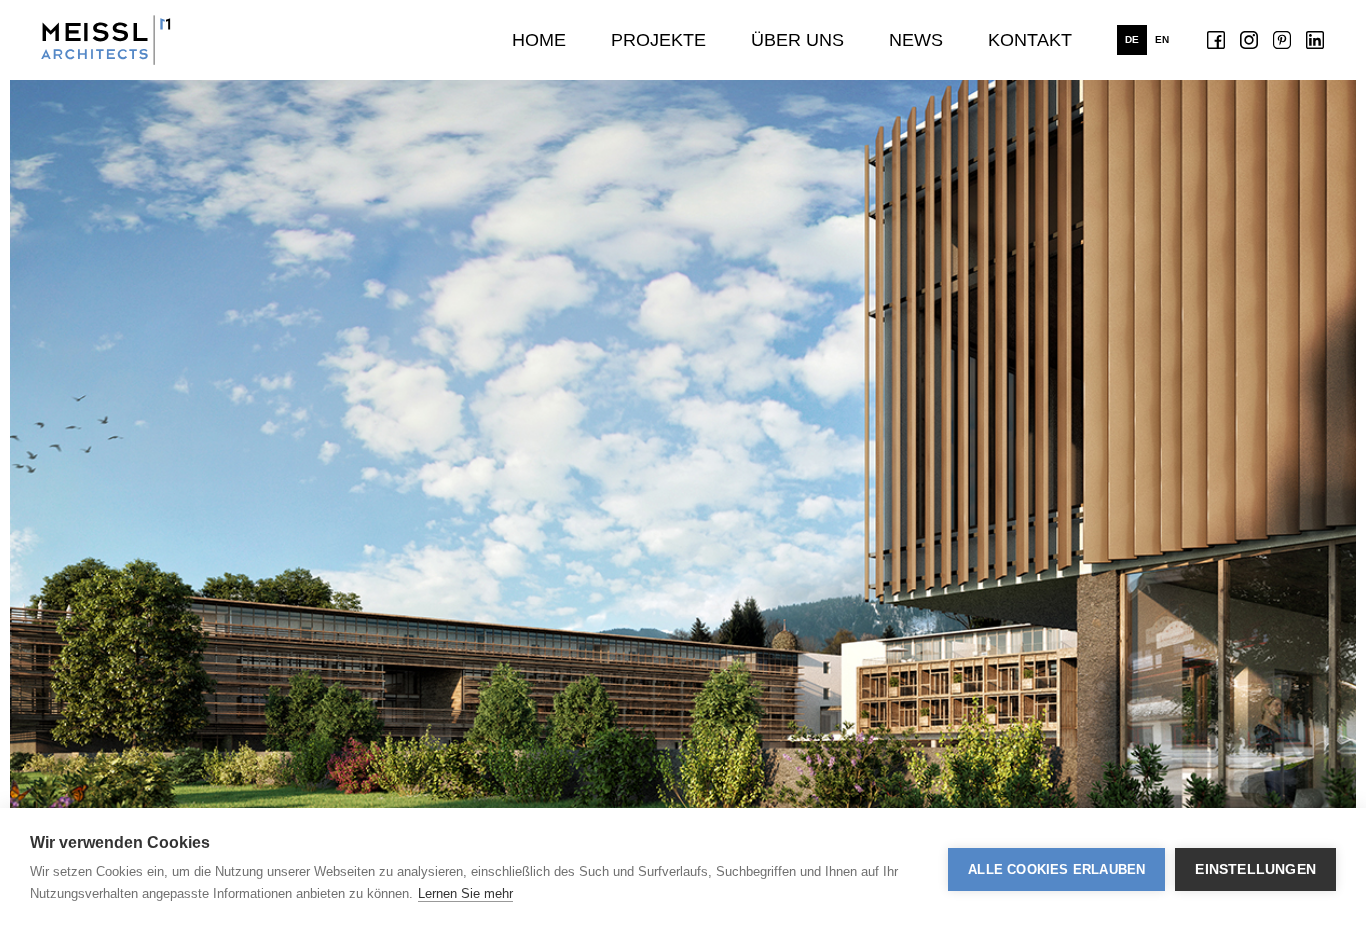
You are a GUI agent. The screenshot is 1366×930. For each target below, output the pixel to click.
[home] (106, 40)
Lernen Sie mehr (465, 893)
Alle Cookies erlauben (1056, 869)
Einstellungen (1255, 869)
